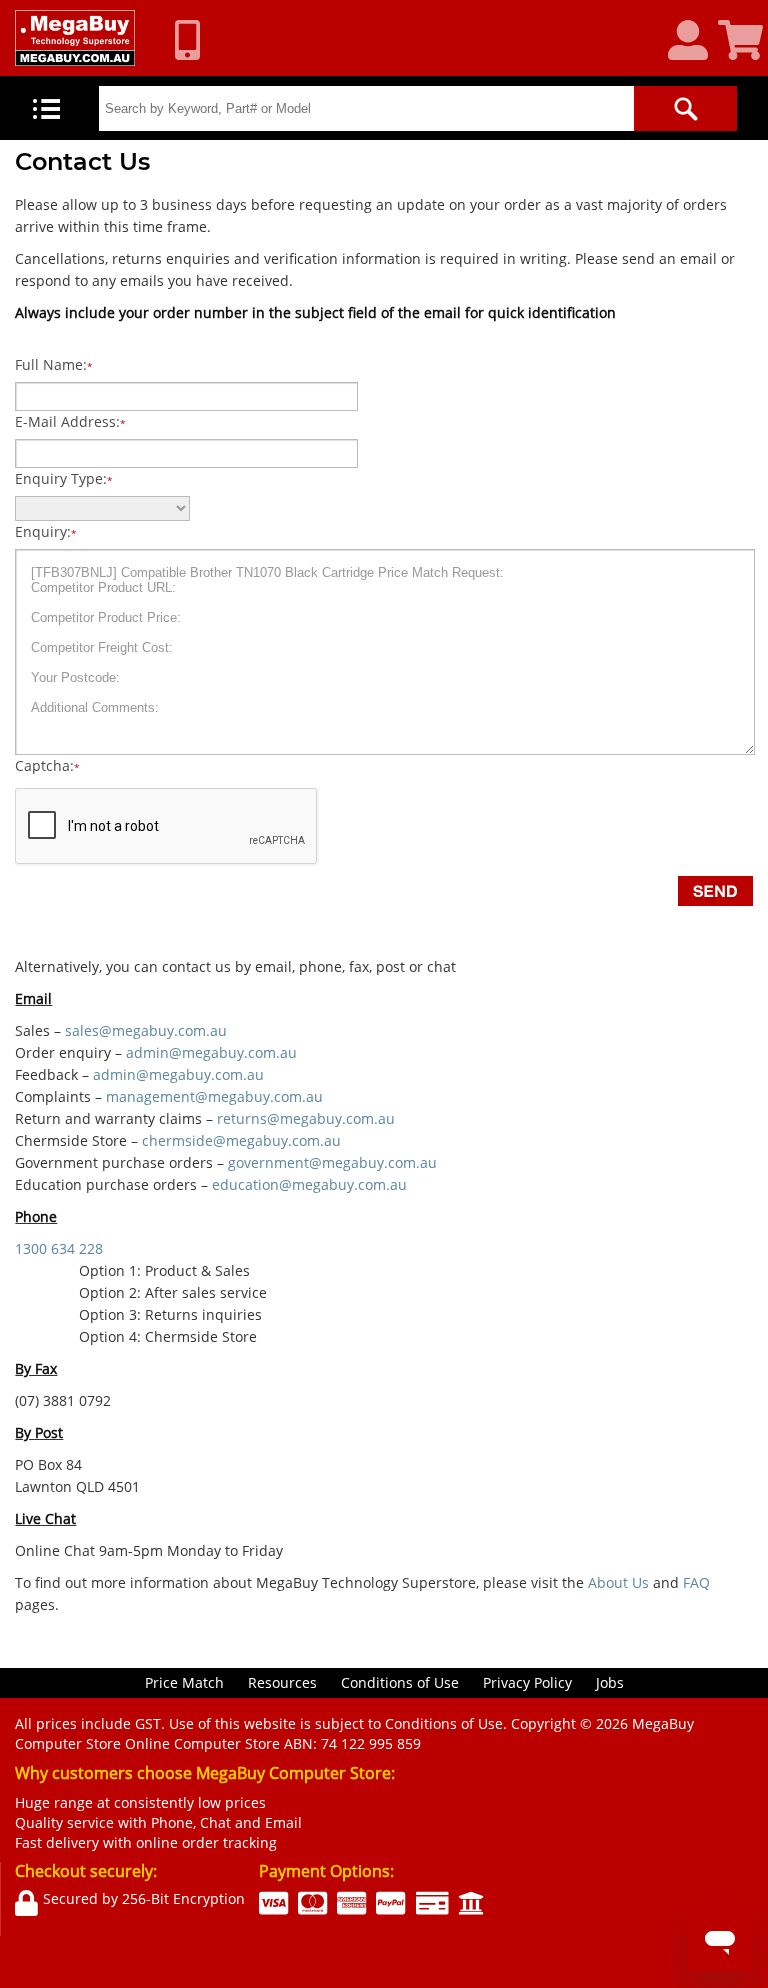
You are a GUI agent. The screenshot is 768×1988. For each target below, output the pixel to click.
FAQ (696, 1582)
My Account (695, 41)
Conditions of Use (400, 1682)
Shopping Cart (743, 41)
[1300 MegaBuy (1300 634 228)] (195, 40)
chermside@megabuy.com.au (241, 1140)
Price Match (184, 1682)
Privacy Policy (527, 1682)
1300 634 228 (59, 1248)
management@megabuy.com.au (214, 1096)
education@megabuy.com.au (309, 1184)
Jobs (610, 1682)
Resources (282, 1682)
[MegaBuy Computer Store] (75, 38)
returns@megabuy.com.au (306, 1118)
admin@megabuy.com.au (211, 1052)
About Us (618, 1582)
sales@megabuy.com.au (146, 1030)
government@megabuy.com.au (332, 1162)
